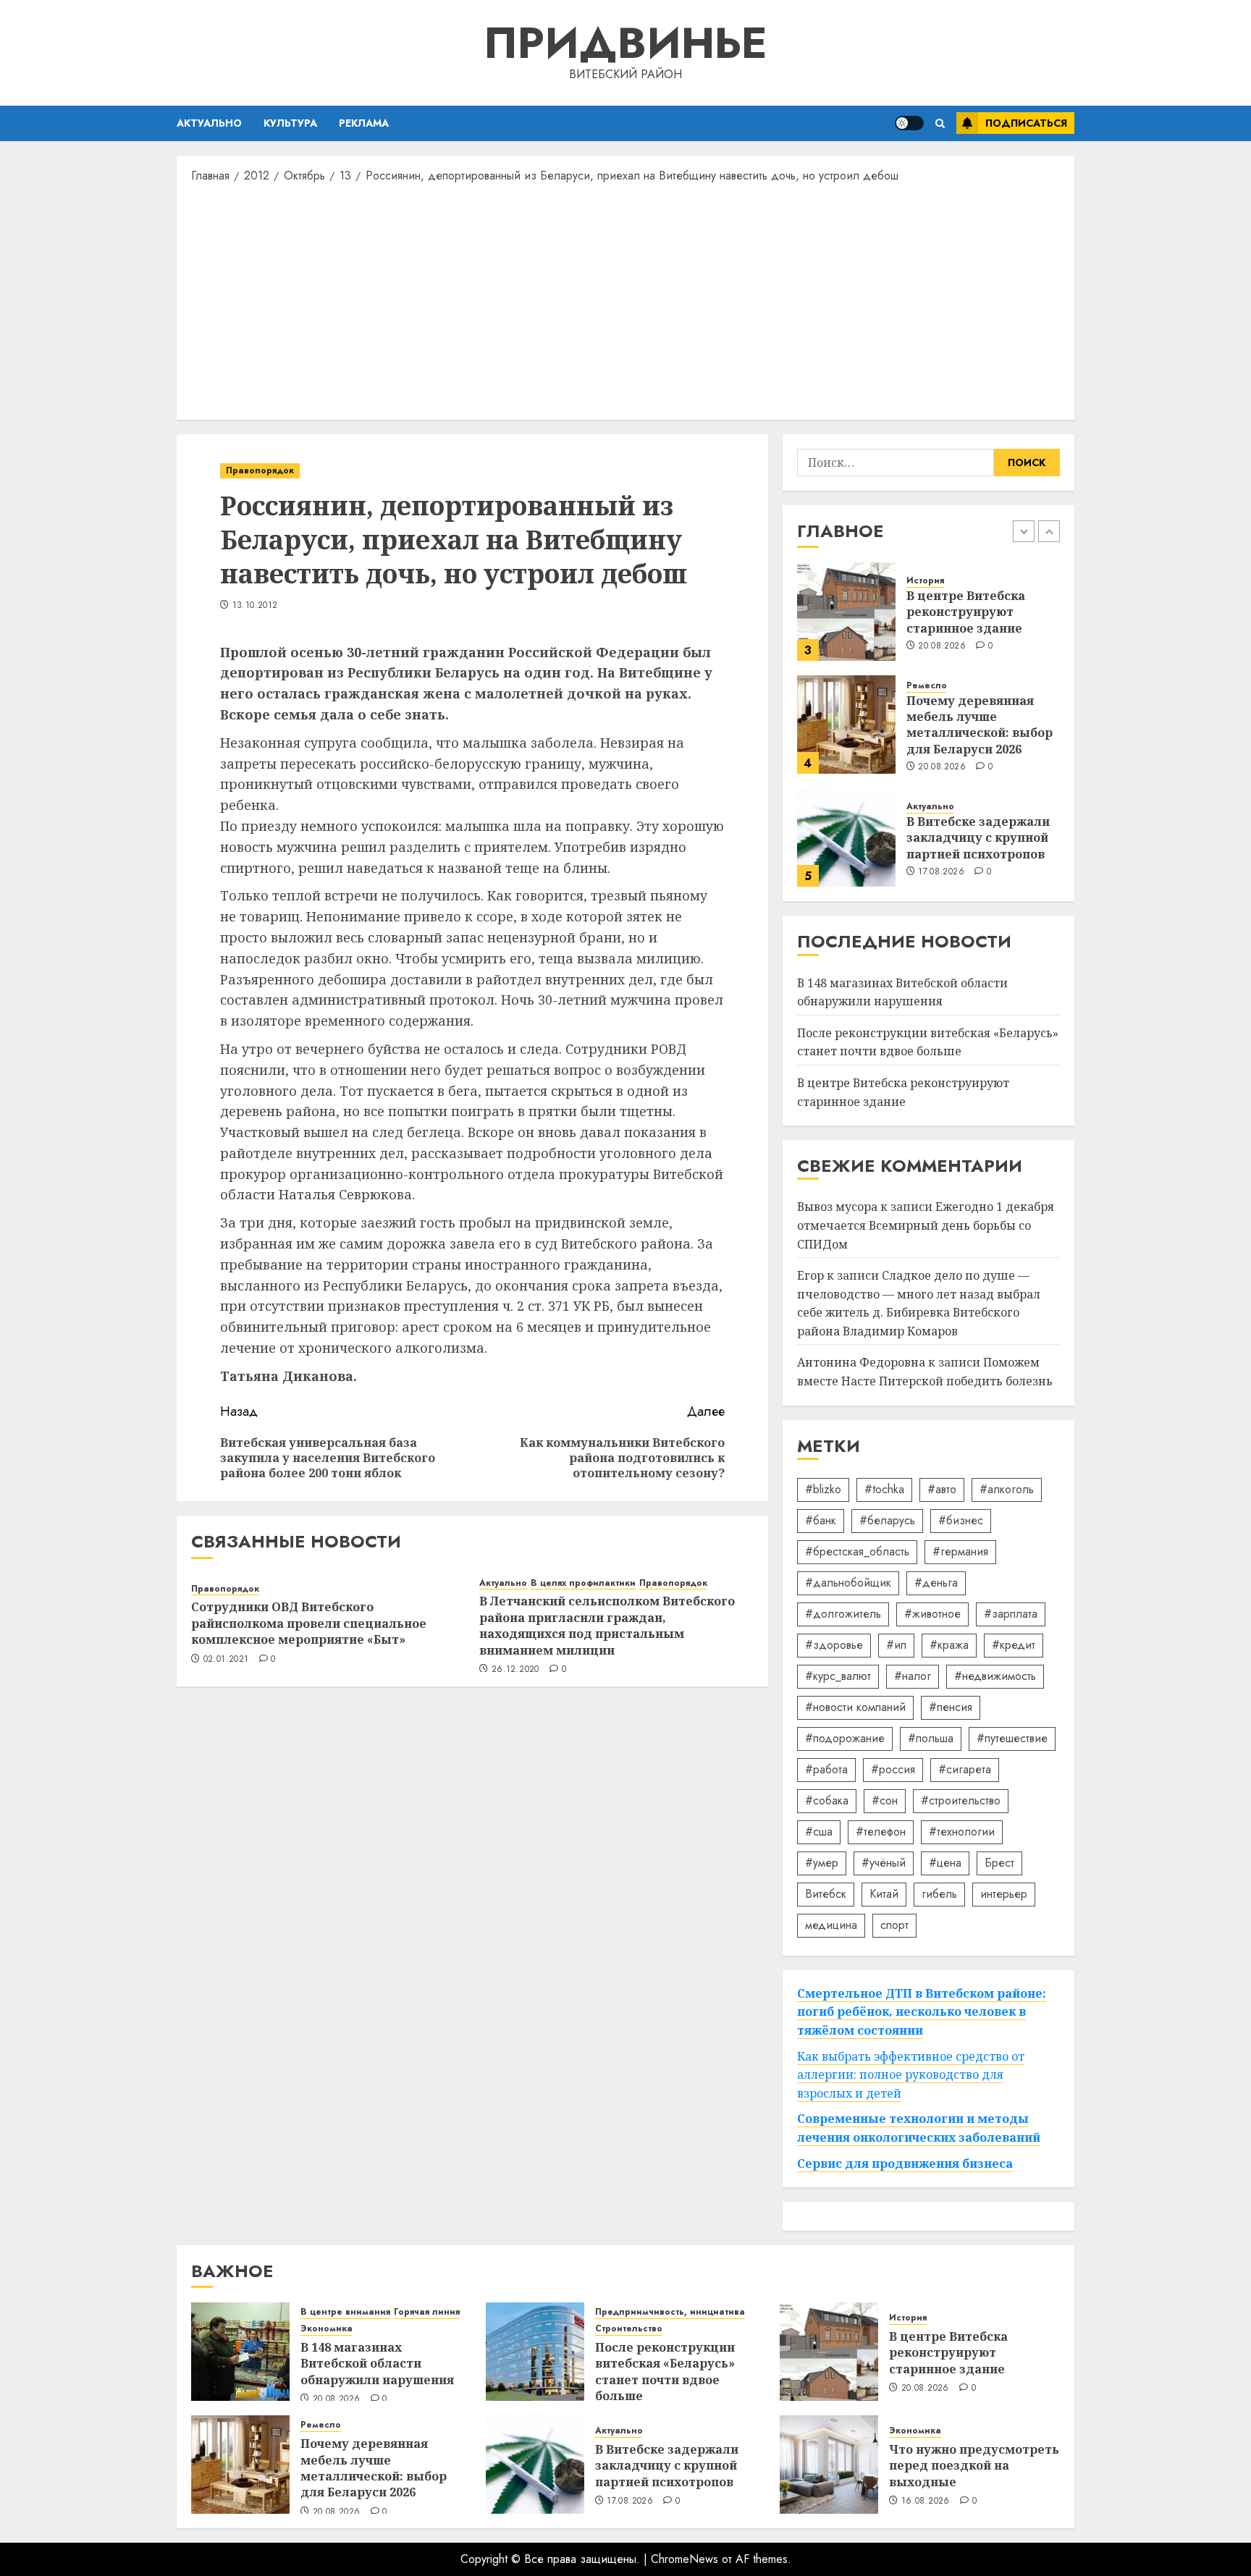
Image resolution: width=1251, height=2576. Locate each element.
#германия (960, 1551)
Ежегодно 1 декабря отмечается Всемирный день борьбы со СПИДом (926, 1225)
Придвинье (625, 43)
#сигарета (965, 1769)
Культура (290, 123)
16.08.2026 (926, 2501)
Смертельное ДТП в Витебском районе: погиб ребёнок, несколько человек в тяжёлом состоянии (922, 2012)
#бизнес (961, 1520)
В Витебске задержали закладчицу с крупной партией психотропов (978, 838)
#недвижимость (995, 1676)
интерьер (1004, 1894)
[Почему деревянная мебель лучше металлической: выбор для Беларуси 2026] (846, 725)
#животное (932, 1614)
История (925, 581)
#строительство (961, 1800)
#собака (827, 1800)
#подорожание (845, 1738)
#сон (885, 1800)
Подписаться (1026, 123)
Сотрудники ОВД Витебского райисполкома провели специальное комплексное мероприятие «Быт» (309, 1623)
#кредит (1014, 1645)
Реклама (364, 123)
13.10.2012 (255, 606)
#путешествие (1012, 1738)
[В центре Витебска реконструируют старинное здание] (846, 612)
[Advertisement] (625, 300)
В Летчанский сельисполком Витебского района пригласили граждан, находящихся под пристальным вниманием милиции (607, 1625)
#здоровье (834, 1645)
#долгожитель (843, 1614)
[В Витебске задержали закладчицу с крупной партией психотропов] (846, 837)
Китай (884, 1894)
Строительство (629, 2329)
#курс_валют (838, 1676)
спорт (894, 1925)
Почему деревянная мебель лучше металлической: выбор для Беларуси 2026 (980, 725)
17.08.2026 (941, 872)
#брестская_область (857, 1551)
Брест (999, 1863)
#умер (822, 1863)
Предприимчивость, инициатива (670, 2312)
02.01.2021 (226, 1660)
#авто (942, 1489)
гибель (939, 1894)
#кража (949, 1645)
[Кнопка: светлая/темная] (909, 123)
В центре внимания (345, 2312)
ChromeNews (685, 2559)
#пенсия (951, 1707)
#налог (913, 1676)
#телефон (881, 1832)
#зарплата (1011, 1614)
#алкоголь (1007, 1489)
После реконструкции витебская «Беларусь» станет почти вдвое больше (928, 1042)
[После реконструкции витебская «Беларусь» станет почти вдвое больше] (535, 2352)
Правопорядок (260, 470)
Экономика (327, 2329)
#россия (893, 1769)
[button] (940, 123)
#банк (821, 1520)
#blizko (823, 1489)
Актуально (209, 123)
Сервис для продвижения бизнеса (905, 2163)
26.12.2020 (515, 1670)
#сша (819, 1832)
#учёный (884, 1863)
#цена (945, 1863)
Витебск (826, 1894)
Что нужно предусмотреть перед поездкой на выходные (974, 2466)
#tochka (884, 1489)
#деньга (936, 1583)
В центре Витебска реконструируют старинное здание (966, 612)
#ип (896, 1645)
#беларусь (887, 1520)
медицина (831, 1925)
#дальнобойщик (848, 1583)
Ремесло (927, 686)
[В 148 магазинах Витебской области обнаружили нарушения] (240, 2352)
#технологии (962, 1832)
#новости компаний (855, 1707)
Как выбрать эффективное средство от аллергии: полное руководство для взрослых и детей (911, 2075)
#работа (826, 1769)
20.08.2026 (942, 646)
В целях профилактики (583, 1583)
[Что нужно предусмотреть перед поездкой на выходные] (829, 2465)
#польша (931, 1738)
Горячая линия (427, 2312)
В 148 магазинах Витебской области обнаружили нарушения (377, 2364)
